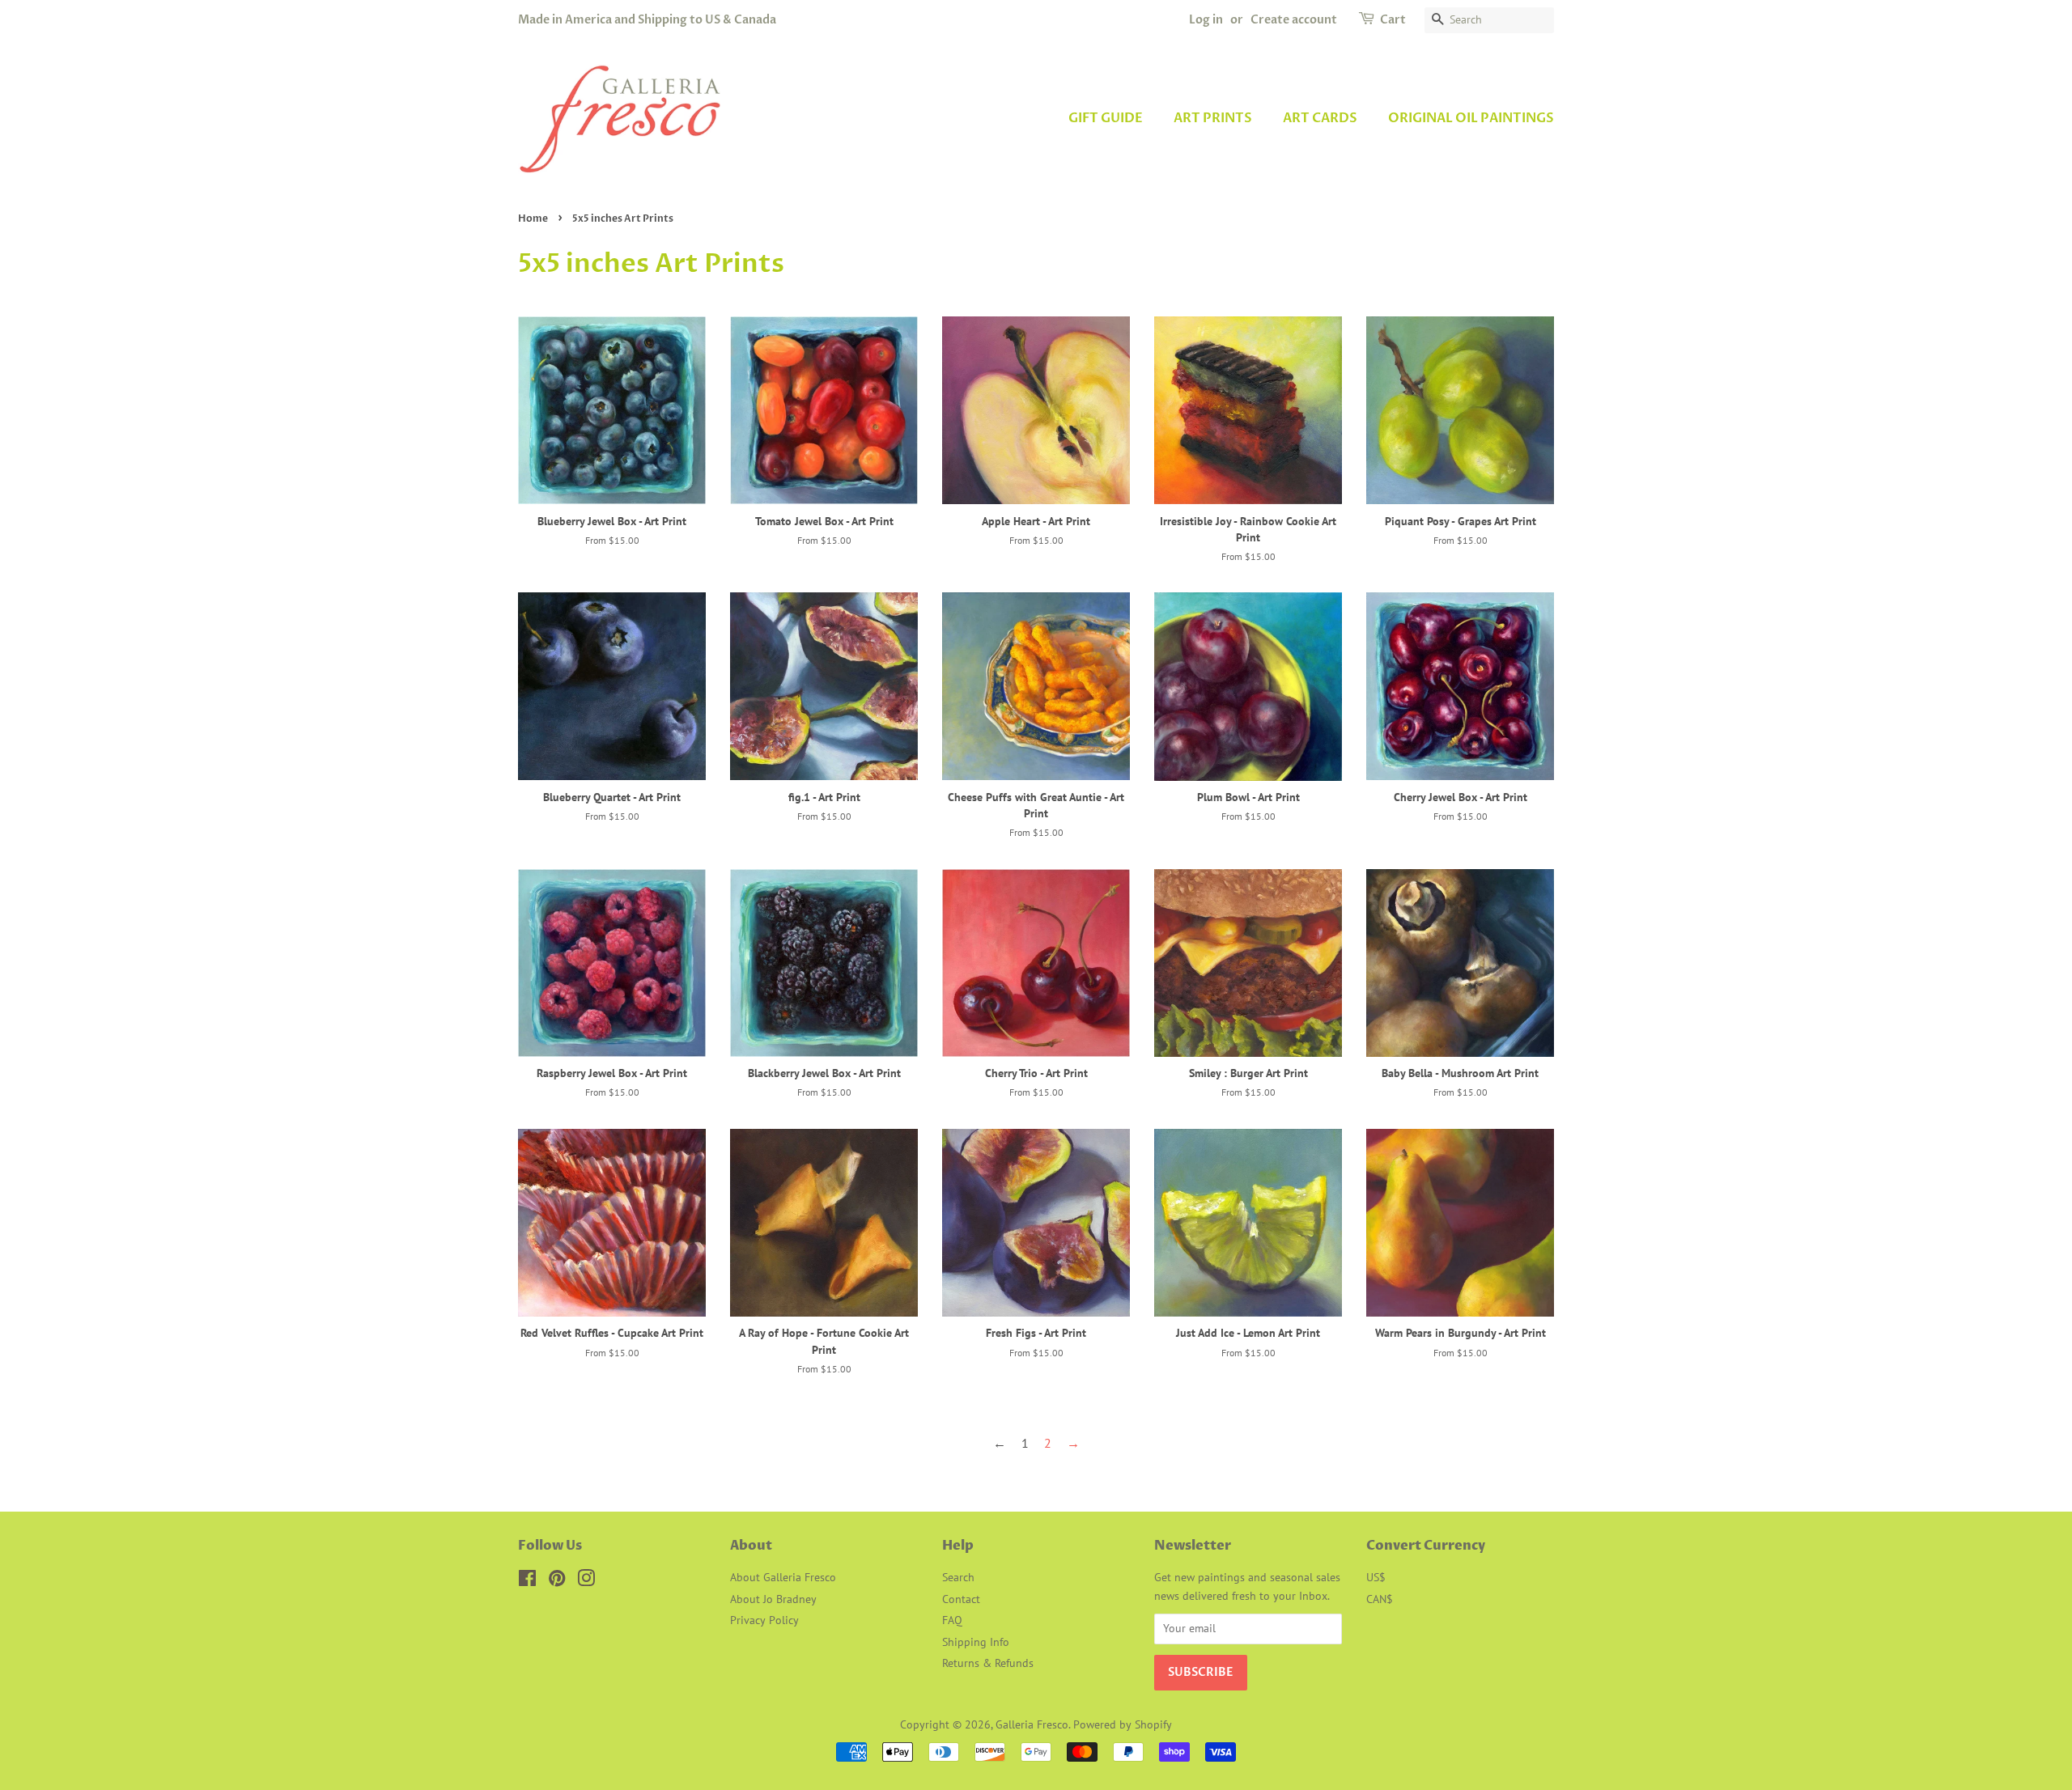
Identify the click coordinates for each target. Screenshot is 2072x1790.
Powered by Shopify (1123, 1724)
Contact (961, 1599)
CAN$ (1380, 1599)
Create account (1294, 20)
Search (958, 1577)
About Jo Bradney (773, 1599)
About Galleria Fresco (783, 1577)
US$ (1376, 1577)
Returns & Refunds (988, 1663)
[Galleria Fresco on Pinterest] (557, 1581)
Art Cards (1320, 118)
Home (533, 218)
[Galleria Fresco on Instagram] (586, 1581)
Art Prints (1213, 118)
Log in (1206, 20)
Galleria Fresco (1032, 1724)
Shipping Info (976, 1642)
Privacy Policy (764, 1620)
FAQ (952, 1620)
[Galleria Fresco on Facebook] (527, 1581)
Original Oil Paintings (1471, 118)
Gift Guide (1106, 118)
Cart (1393, 20)
